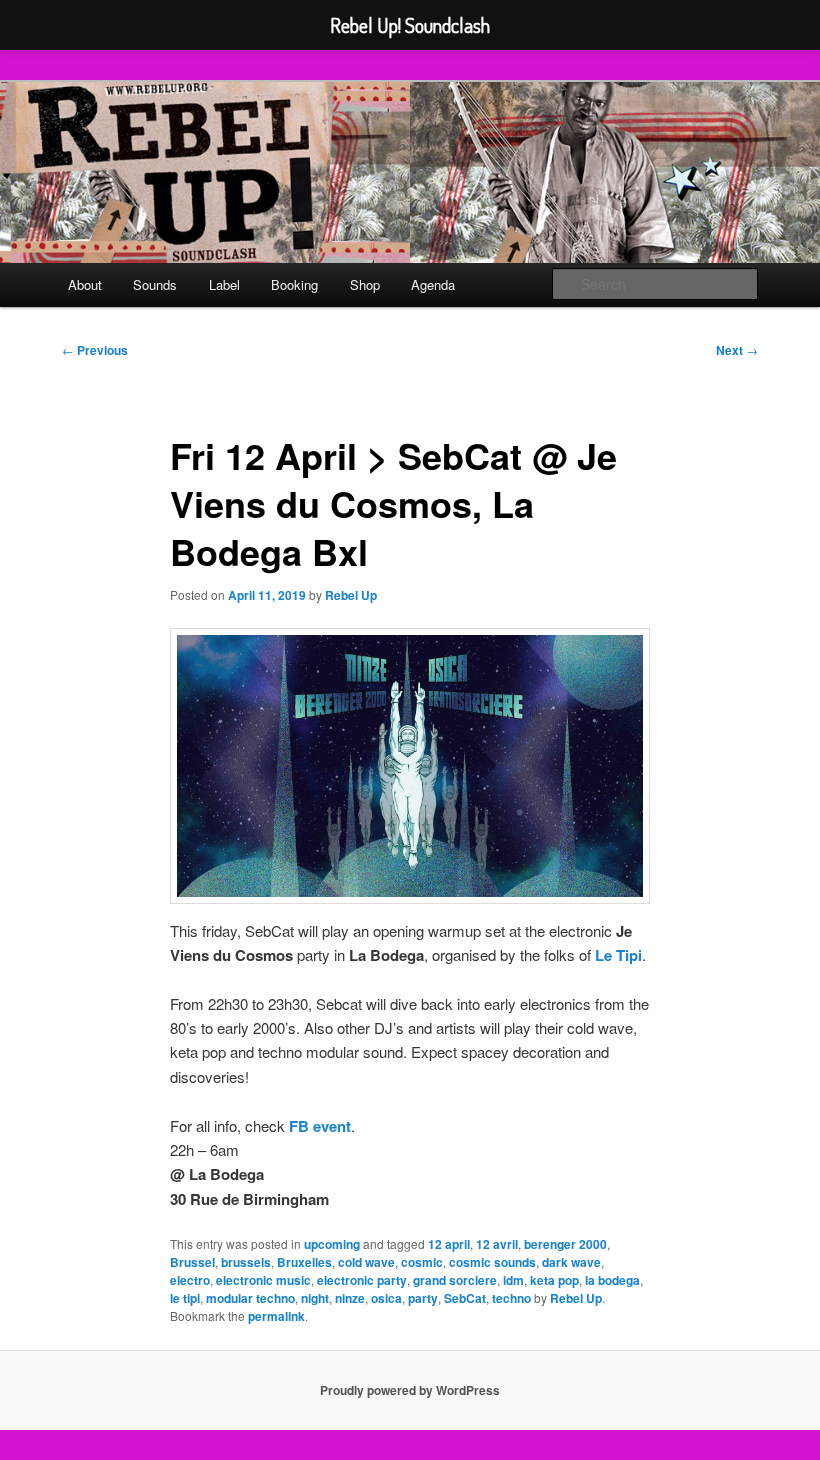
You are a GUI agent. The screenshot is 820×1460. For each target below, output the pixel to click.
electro (190, 1280)
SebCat (465, 1298)
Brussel (192, 1262)
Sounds (155, 284)
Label (224, 284)
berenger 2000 (565, 1244)
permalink (276, 1316)
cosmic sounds (492, 1262)
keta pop (554, 1280)
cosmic (422, 1262)
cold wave (366, 1262)
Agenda (433, 284)
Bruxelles (304, 1262)
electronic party (362, 1280)
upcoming (332, 1244)
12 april (449, 1244)
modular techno (250, 1298)
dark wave (571, 1262)
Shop (365, 284)
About (85, 284)
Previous (95, 350)
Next (737, 350)
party (423, 1298)
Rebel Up (351, 595)
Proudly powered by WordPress (410, 1390)
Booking (294, 284)
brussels (246, 1262)
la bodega (612, 1280)
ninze (350, 1298)
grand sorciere (455, 1280)
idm (513, 1280)
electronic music (263, 1280)
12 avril (497, 1244)
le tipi (185, 1298)
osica (386, 1298)
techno (511, 1298)
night (315, 1298)
